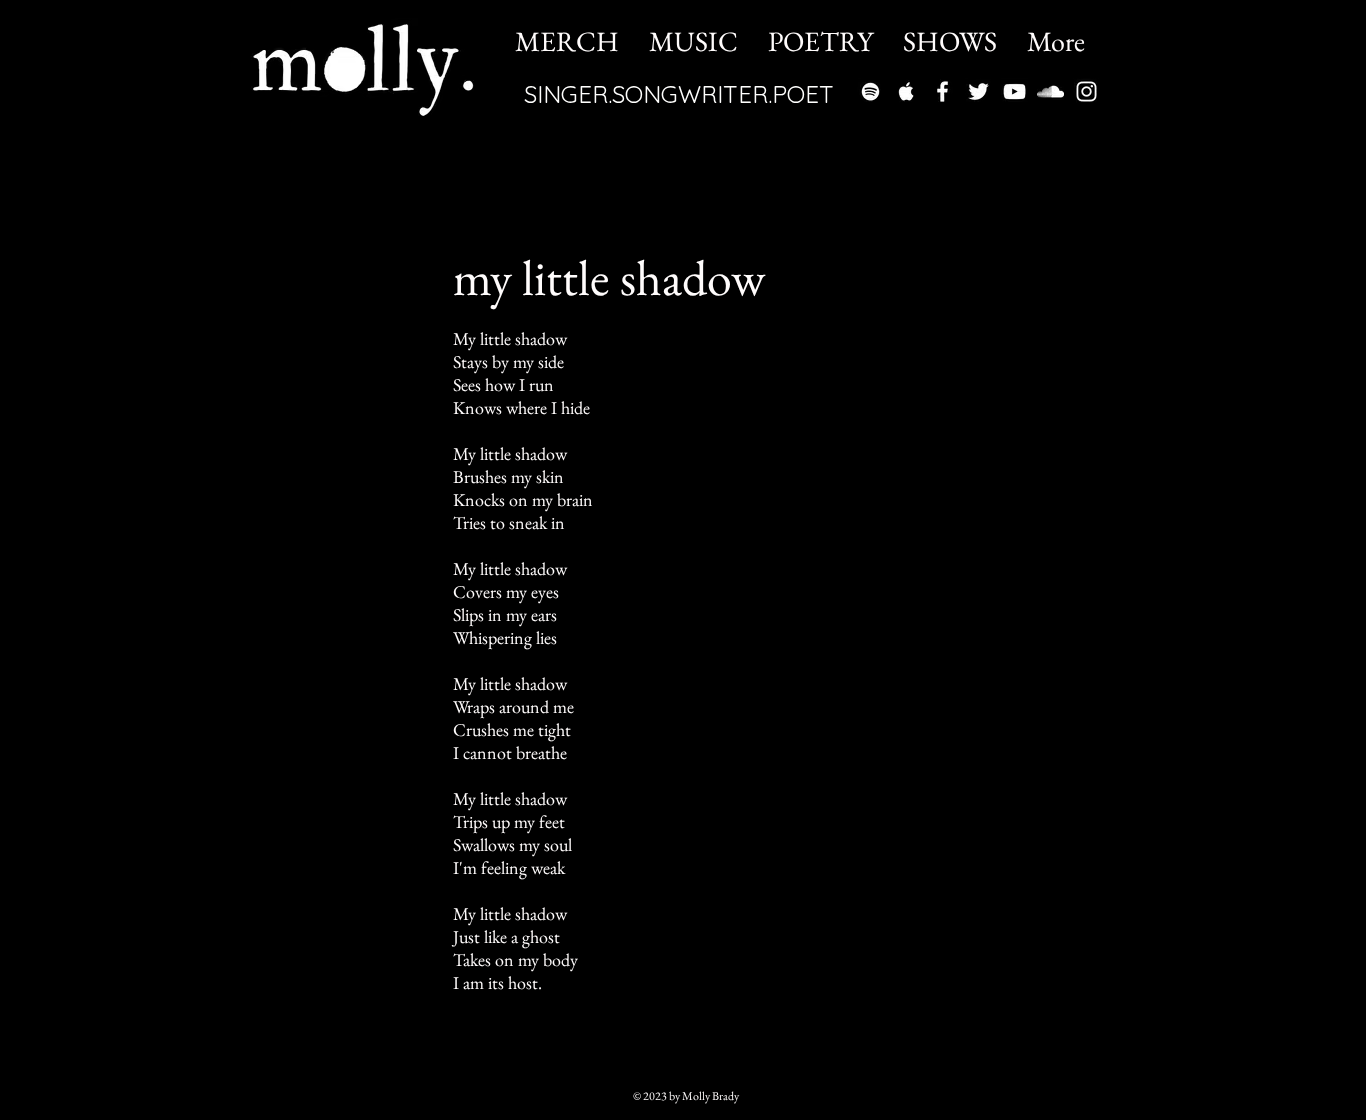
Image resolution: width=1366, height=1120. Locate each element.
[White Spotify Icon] (870, 91)
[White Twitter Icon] (978, 91)
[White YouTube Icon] (1014, 91)
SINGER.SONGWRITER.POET (679, 94)
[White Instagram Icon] (1086, 91)
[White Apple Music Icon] (906, 91)
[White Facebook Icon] (942, 91)
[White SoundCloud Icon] (1050, 91)
